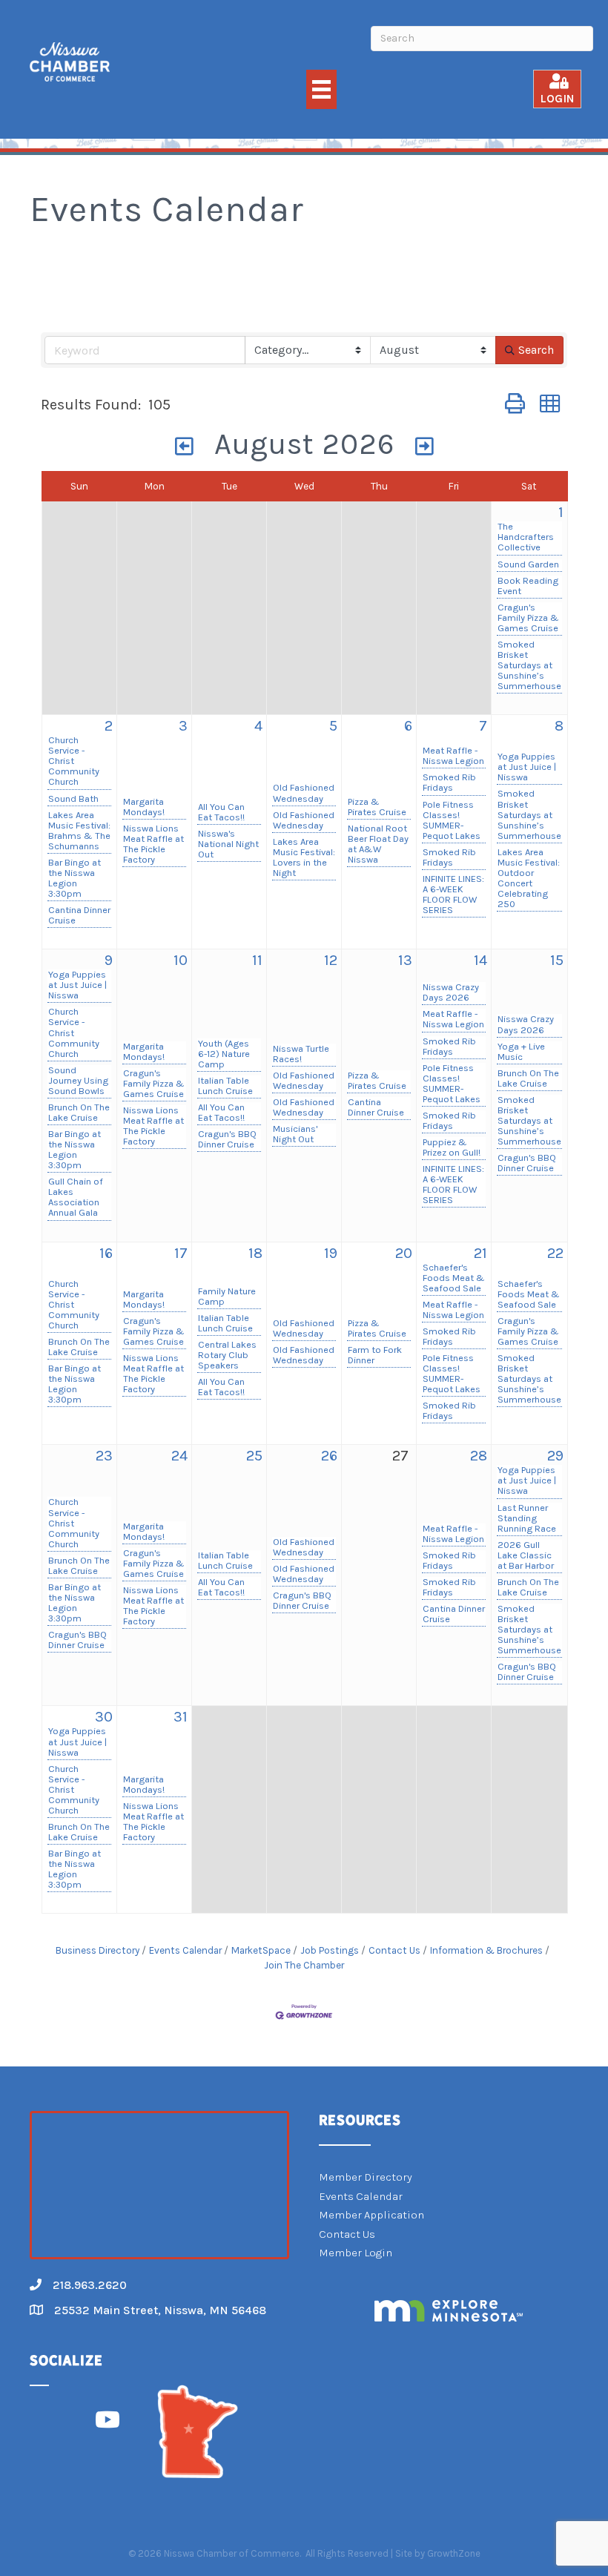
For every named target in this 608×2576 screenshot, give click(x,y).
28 (479, 1456)
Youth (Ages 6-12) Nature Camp (224, 1054)
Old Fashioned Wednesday (304, 793)
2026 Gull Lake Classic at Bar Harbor (526, 1555)
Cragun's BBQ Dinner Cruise (227, 1139)
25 (254, 1456)
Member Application (371, 2215)
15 (557, 960)
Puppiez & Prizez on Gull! (452, 1147)
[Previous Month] (185, 447)
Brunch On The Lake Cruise (79, 1113)
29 (555, 1456)
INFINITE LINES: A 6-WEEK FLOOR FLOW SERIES (453, 895)
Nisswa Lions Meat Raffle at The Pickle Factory (153, 844)
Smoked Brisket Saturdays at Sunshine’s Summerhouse (529, 665)
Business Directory (98, 1950)
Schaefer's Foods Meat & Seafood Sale (454, 1278)
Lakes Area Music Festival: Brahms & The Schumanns (79, 831)
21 (480, 1253)
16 (106, 1253)
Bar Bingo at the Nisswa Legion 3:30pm (75, 878)
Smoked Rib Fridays (449, 783)
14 (480, 960)
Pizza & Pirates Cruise (377, 807)
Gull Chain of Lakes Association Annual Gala (76, 1197)
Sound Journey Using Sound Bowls (78, 1081)
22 (555, 1253)
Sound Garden (528, 564)
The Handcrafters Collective (526, 537)
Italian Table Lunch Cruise (225, 1086)
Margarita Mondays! (144, 807)
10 (181, 960)
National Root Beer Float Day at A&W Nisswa (378, 844)
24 (179, 1456)
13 (405, 960)
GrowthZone (454, 2553)
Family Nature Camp (227, 1297)
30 (104, 1717)
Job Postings (330, 1950)
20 (404, 1253)
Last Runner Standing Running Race (527, 1518)
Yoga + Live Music (521, 1052)
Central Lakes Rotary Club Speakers (227, 1355)
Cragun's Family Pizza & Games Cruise (528, 618)
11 (257, 960)
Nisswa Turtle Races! (301, 1054)
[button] (515, 405)
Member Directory (366, 2177)
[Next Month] (425, 447)
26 (329, 1456)
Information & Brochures (486, 1950)
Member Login (356, 2253)
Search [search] (536, 350)
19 (331, 1253)
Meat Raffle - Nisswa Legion (453, 756)
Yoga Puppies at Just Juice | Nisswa (527, 767)
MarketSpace (261, 1950)
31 (181, 1717)
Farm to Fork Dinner (375, 1355)
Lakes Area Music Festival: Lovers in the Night (304, 857)
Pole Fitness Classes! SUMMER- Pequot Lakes (452, 820)
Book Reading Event (528, 586)
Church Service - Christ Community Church (74, 761)
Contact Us (394, 1950)
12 (331, 960)
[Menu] (321, 89)
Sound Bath (73, 799)
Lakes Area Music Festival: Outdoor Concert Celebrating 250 (529, 878)
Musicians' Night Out (295, 1134)
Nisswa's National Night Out (228, 844)
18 (255, 1253)
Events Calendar (185, 1950)
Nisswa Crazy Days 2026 (451, 992)
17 (181, 1253)
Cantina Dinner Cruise (79, 915)
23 (104, 1456)
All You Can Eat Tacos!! (221, 812)
